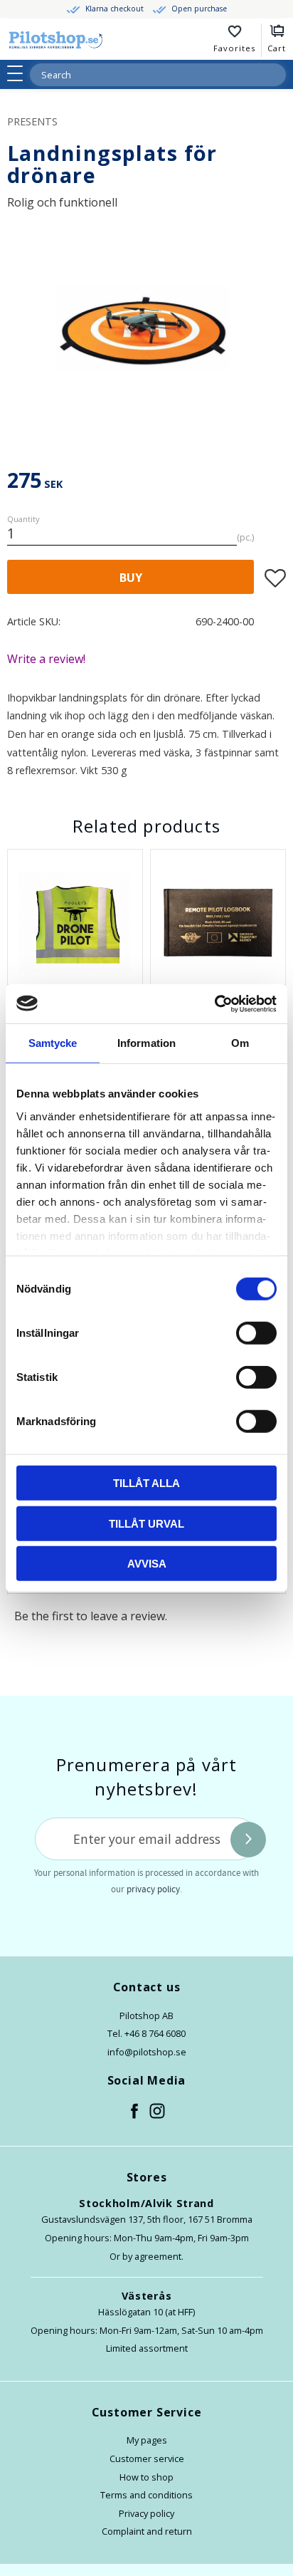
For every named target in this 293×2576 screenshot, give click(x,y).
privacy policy (153, 1889)
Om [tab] (240, 1043)
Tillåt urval (146, 1523)
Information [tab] (146, 1043)
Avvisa (147, 1564)
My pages (147, 2440)
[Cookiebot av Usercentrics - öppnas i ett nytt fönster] (214, 1003)
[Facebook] (135, 2112)
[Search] (275, 75)
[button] (20, 73)
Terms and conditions (146, 2495)
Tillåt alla (146, 1483)
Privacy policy (146, 2513)
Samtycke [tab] (53, 1043)
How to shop (146, 2477)
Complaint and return (147, 2531)
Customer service (147, 2458)
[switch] (256, 1333)
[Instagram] (158, 2112)
